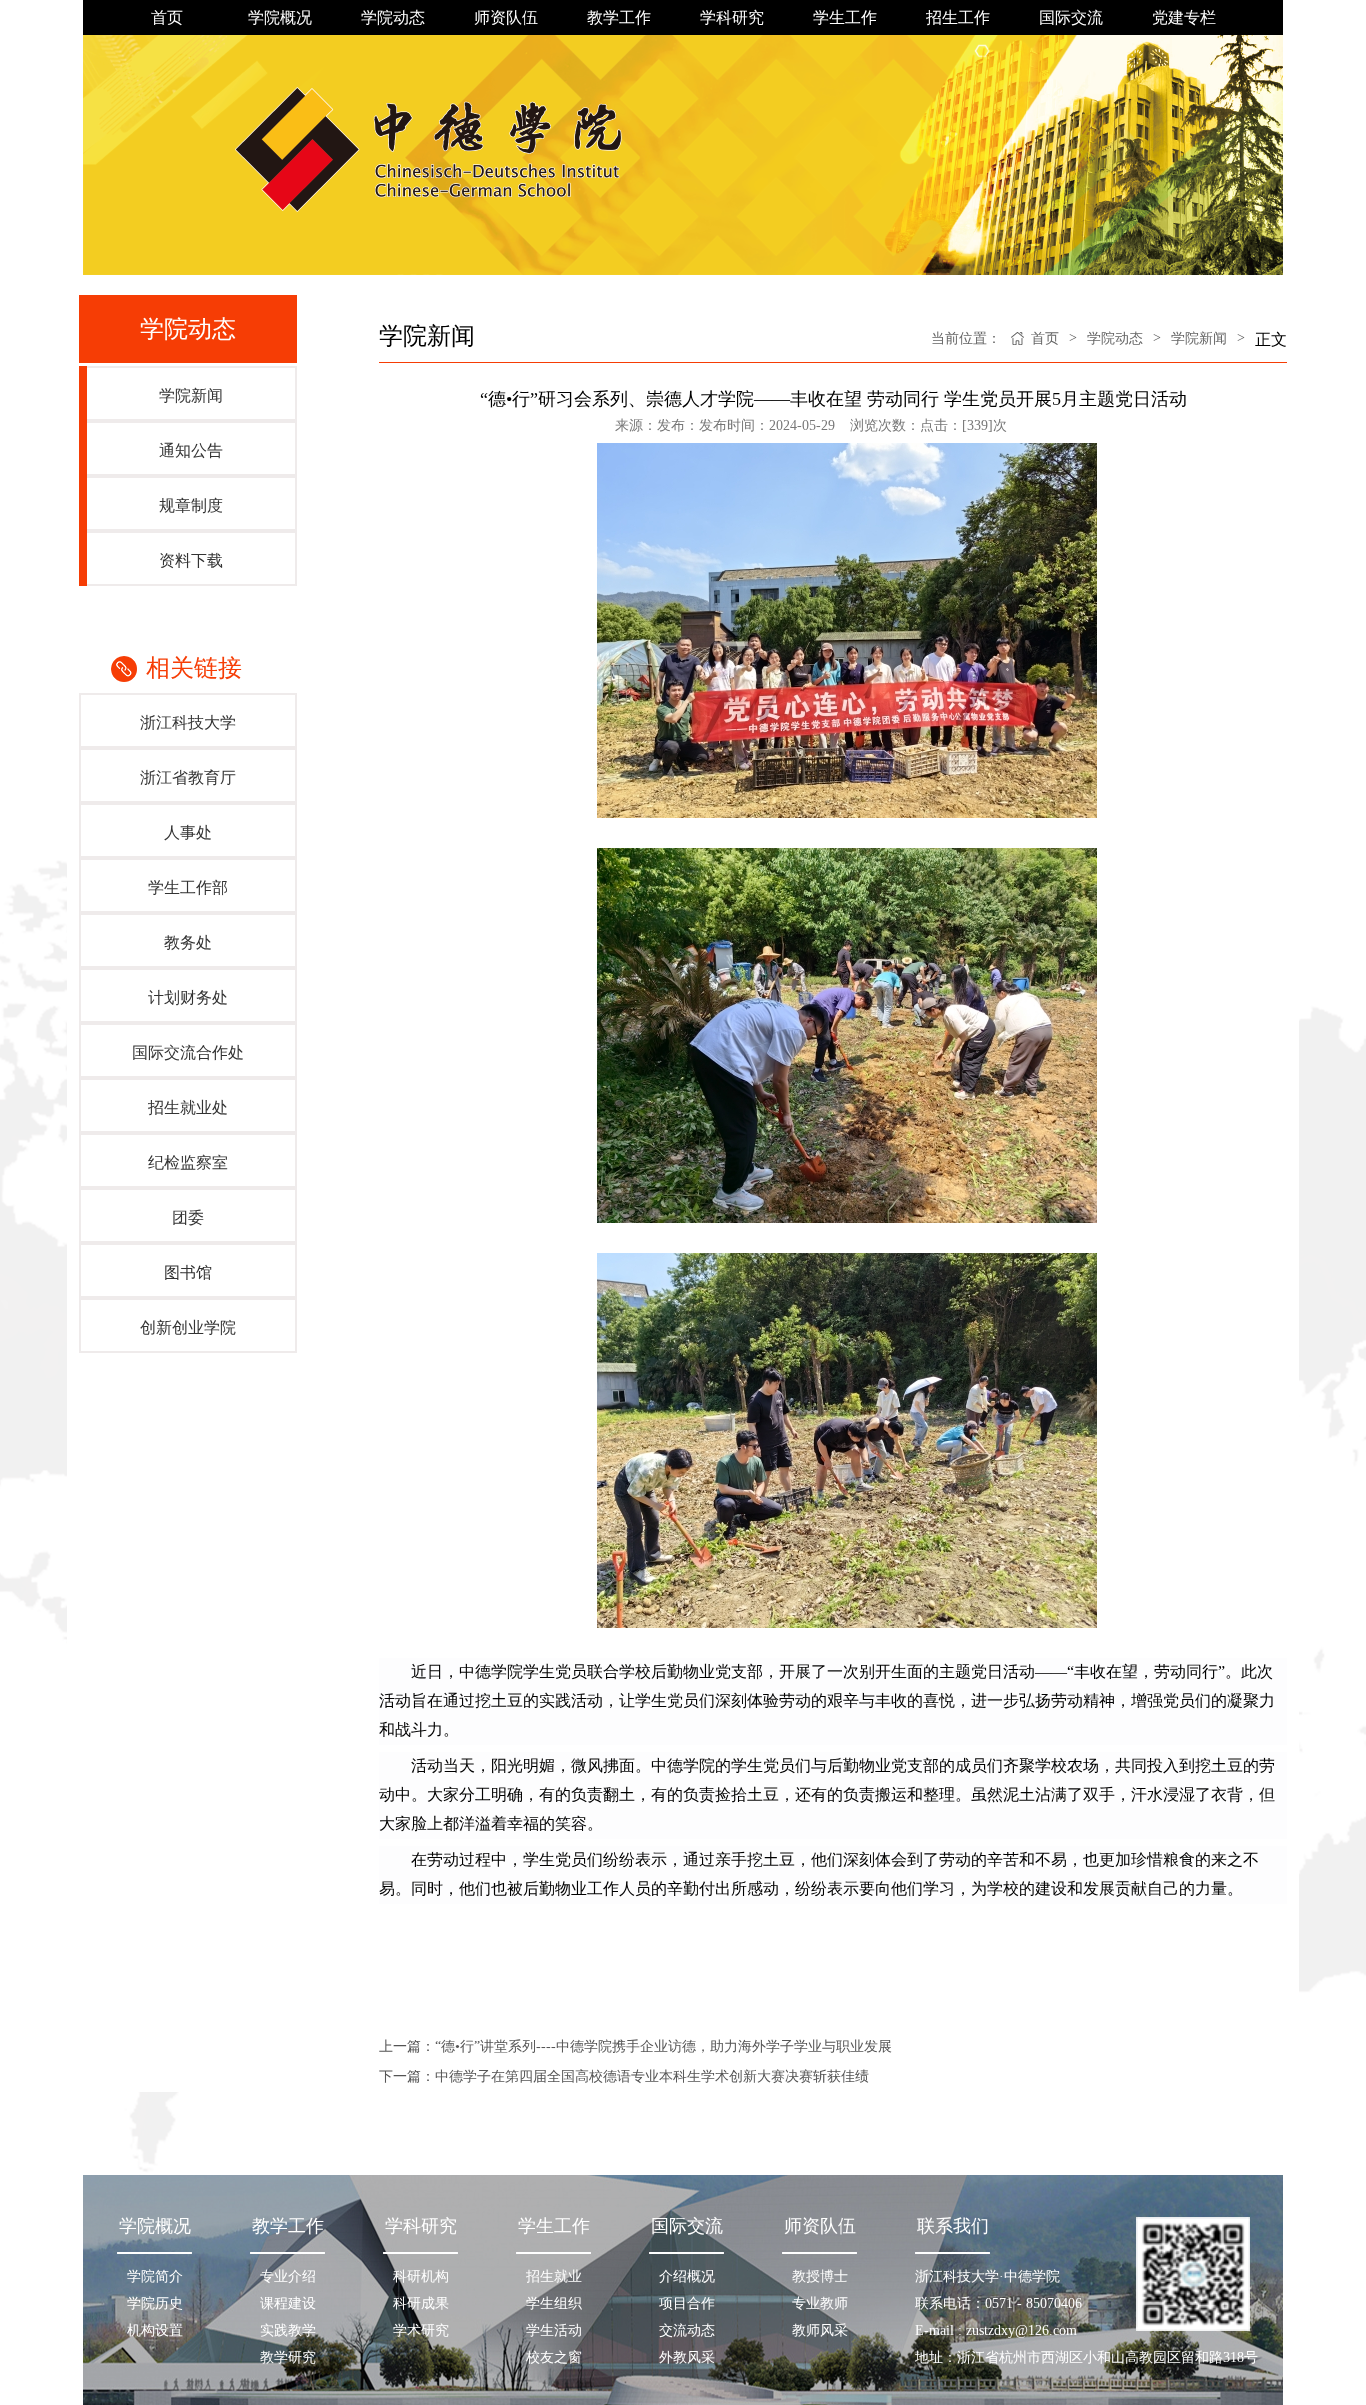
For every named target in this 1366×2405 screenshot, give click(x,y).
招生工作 (958, 17)
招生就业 (554, 2276)
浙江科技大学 (188, 722)
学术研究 (421, 2330)
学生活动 (554, 2330)
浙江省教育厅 (188, 777)
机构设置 (155, 2330)
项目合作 (687, 2303)
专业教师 (820, 2303)
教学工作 (619, 17)
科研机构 (421, 2276)
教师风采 (820, 2330)
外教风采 (687, 2357)
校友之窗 (554, 2357)
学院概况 (280, 17)
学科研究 (732, 17)
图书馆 (188, 1272)
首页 (167, 17)
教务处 (188, 942)
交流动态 (687, 2330)
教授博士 (820, 2276)
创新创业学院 (188, 1327)
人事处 (188, 832)
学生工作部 (188, 887)
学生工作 (845, 17)
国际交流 (1071, 17)
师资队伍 (506, 17)
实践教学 (288, 2330)
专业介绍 (288, 2276)
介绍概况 (687, 2276)
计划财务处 (188, 997)
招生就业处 (188, 1107)
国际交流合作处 (188, 1052)
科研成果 (421, 2303)
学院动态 (393, 17)
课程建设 (288, 2303)
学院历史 (155, 2303)
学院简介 (155, 2276)
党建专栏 (1184, 17)
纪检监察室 (188, 1162)
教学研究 (288, 2357)
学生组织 (554, 2303)
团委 (188, 1217)
